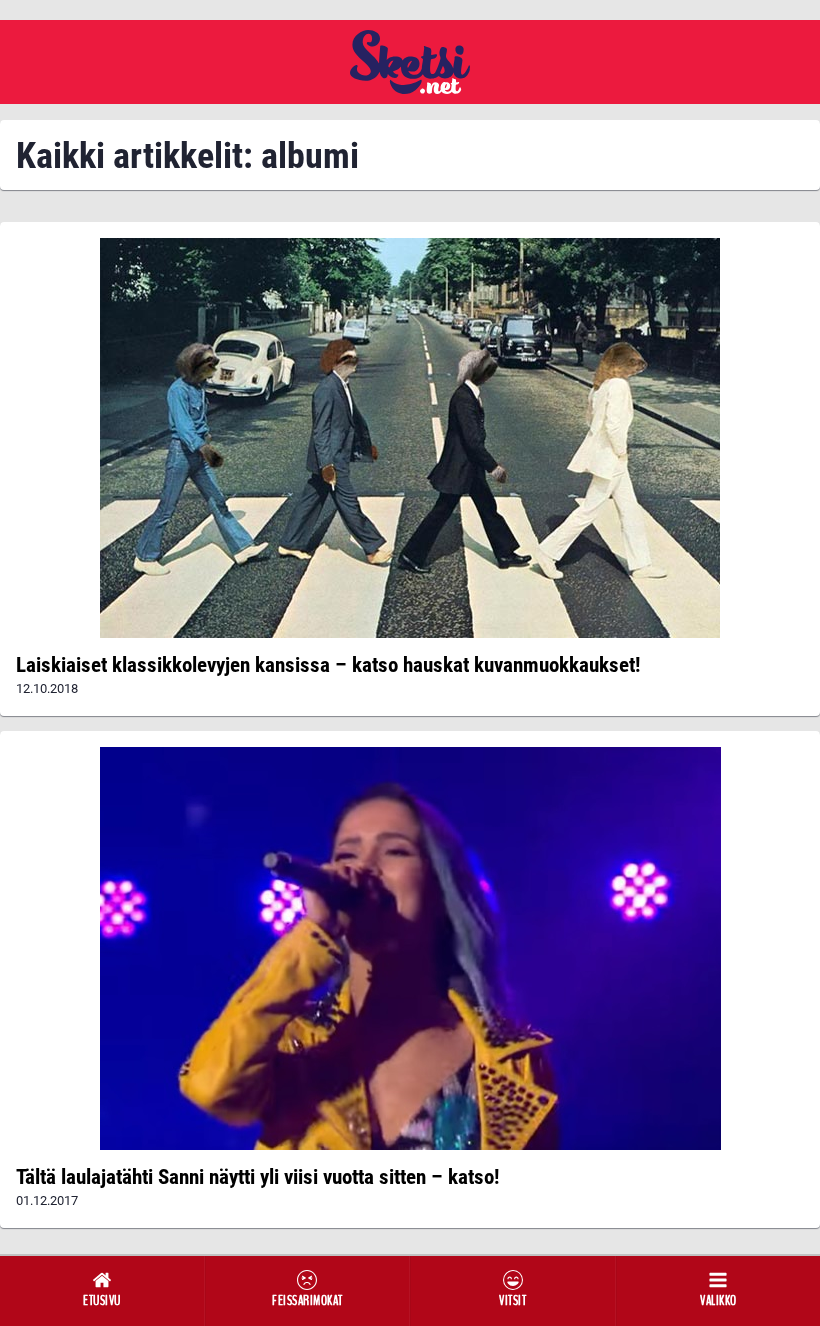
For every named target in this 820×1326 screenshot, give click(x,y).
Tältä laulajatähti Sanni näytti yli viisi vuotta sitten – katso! (257, 1177)
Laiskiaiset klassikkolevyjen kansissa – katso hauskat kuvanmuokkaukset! (328, 665)
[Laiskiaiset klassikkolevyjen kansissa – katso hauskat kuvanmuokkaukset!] (410, 438)
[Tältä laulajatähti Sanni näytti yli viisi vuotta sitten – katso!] (410, 948)
